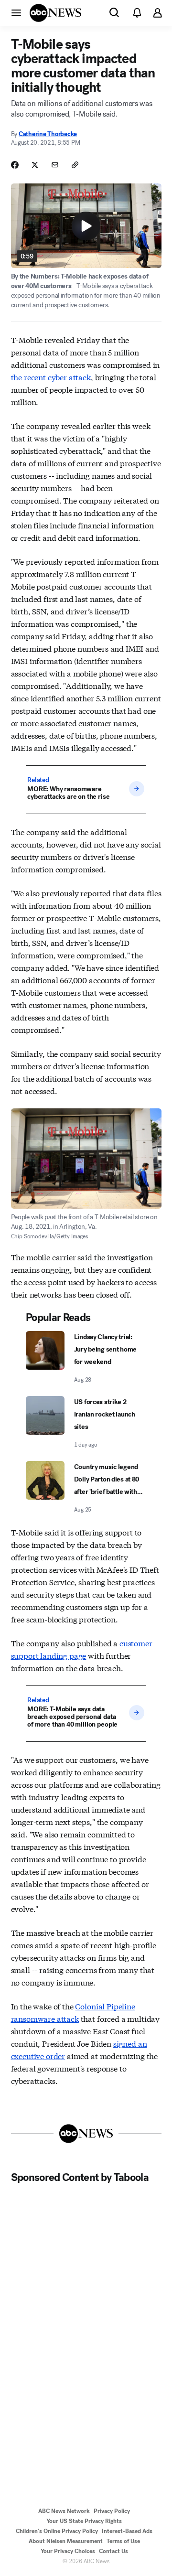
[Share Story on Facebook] (15, 165)
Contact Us (113, 2551)
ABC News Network (64, 2511)
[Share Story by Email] (55, 165)
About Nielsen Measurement (66, 2541)
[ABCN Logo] (55, 13)
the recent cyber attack (51, 377)
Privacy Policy (112, 2511)
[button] (16, 12)
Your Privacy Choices (68, 2551)
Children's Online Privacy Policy (57, 2531)
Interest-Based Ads (127, 2531)
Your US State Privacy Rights (84, 2521)
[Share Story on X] (35, 165)
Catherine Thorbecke (48, 134)
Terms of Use (123, 2541)
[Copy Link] (75, 165)
